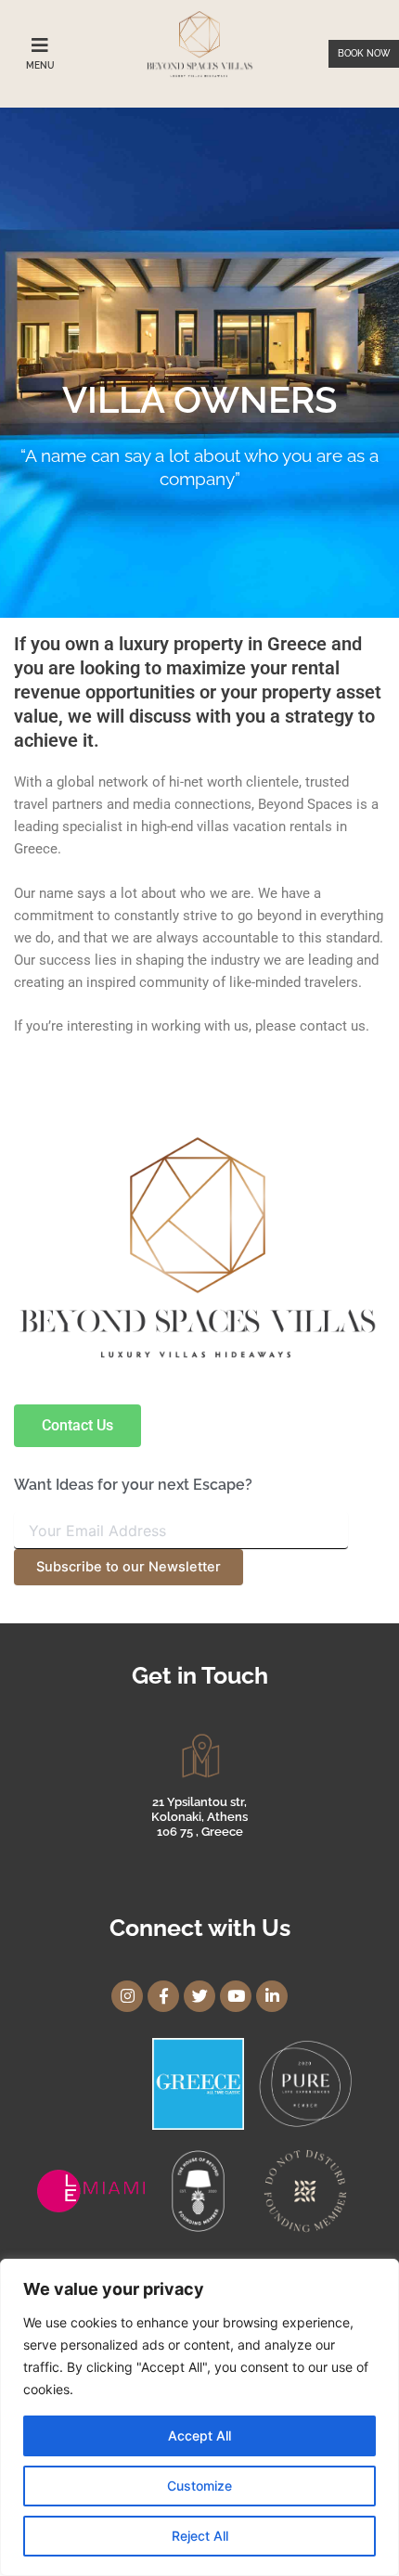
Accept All (199, 2435)
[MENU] (40, 45)
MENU (40, 65)
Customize (199, 2486)
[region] (199, 2417)
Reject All (200, 2536)
